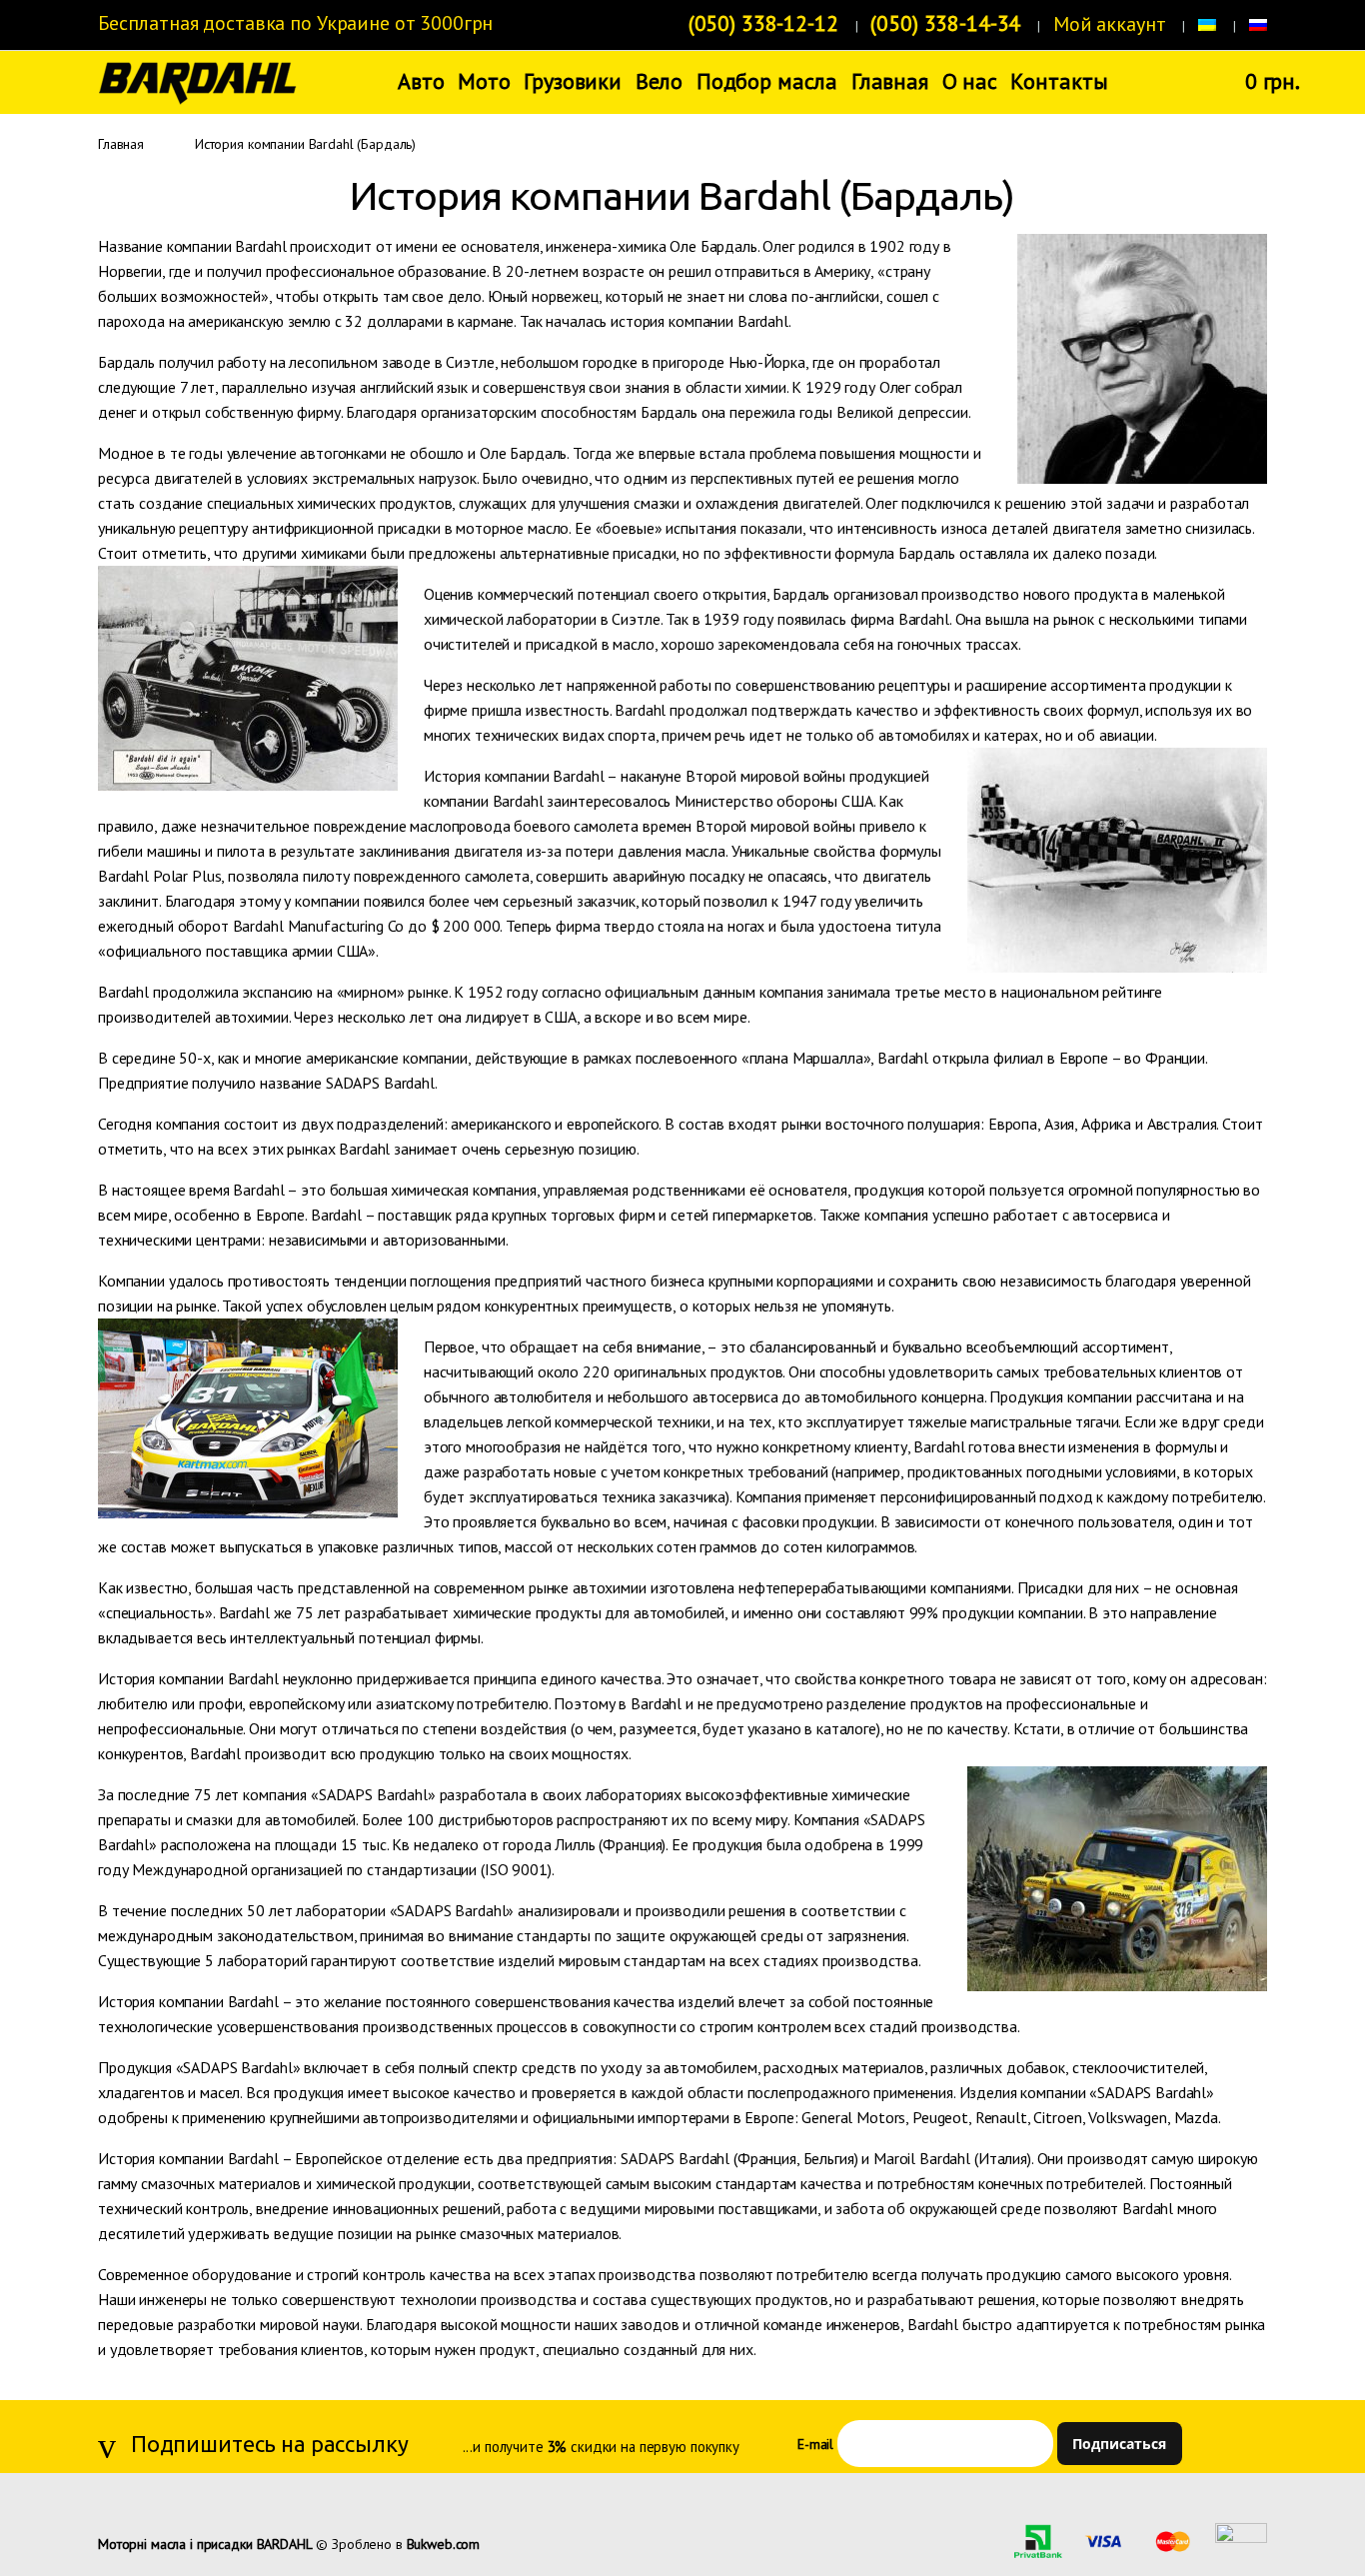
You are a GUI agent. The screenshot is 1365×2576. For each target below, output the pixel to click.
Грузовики (573, 81)
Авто (421, 81)
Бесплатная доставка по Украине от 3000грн (295, 23)
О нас (970, 81)
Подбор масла (767, 81)
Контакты (1059, 81)
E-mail (815, 2444)
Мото (484, 81)
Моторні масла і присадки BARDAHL (205, 2544)
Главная (890, 81)
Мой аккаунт (1109, 24)
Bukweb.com (444, 2544)
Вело (659, 81)
